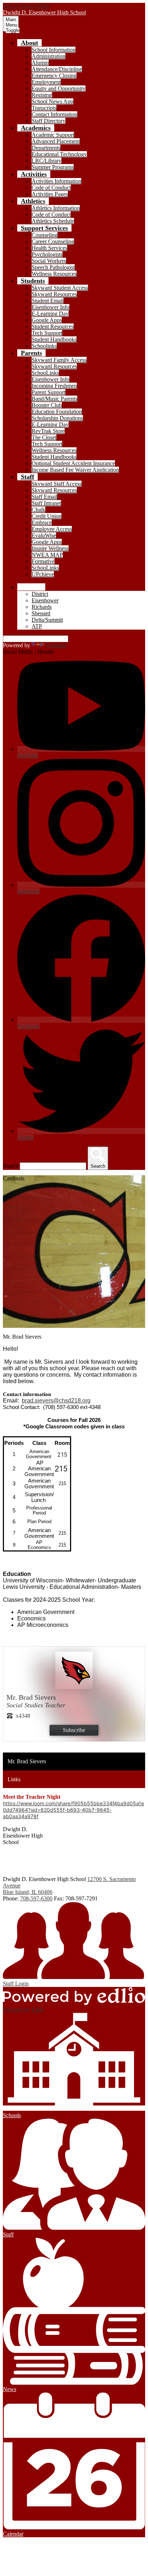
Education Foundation (57, 412)
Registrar (42, 95)
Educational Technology (59, 154)
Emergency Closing (54, 76)
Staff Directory (48, 121)
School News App (52, 101)
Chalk (38, 510)
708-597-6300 (36, 1898)
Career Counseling (53, 241)
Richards (42, 607)
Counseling (45, 235)
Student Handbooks (54, 339)
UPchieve (43, 574)
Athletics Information (56, 208)
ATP (37, 626)
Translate (56, 645)
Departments (46, 148)
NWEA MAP (47, 555)
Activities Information (56, 181)
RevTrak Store (48, 431)
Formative (43, 561)
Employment (46, 82)
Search (11, 1166)
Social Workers (49, 261)
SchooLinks (45, 373)
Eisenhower (45, 600)
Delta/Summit (47, 620)
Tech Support (47, 333)
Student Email (48, 301)
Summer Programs (53, 167)
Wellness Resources (54, 274)
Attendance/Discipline (57, 69)
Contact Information (54, 114)
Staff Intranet (46, 503)
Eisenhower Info (50, 307)
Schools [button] (31, 587)
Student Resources (53, 326)
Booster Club (47, 405)
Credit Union (47, 516)
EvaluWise (44, 535)
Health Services (49, 248)
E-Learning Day (50, 314)
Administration (48, 56)
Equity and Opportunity (59, 88)
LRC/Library (47, 161)
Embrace (42, 522)
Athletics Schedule (53, 221)
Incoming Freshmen (54, 386)
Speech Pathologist (53, 267)
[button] (29, 43)
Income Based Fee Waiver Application (75, 470)
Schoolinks (44, 346)
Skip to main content (26, 6)
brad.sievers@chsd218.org (56, 1401)
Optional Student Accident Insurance (73, 463)
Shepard (41, 613)
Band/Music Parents (54, 399)
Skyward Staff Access (57, 484)
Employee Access (52, 529)
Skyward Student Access (60, 288)
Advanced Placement (56, 141)
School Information (54, 50)
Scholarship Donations (57, 418)
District (40, 594)
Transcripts (44, 108)
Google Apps (47, 320)
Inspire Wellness (50, 548)
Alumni (40, 63)
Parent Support (48, 392)
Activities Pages (50, 194)
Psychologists (47, 254)
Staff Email (44, 497)
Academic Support (53, 135)
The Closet (44, 437)
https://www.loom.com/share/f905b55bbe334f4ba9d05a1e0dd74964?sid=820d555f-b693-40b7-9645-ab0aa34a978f (73, 1810)
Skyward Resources (54, 294)
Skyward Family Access (59, 360)
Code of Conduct (51, 188)
